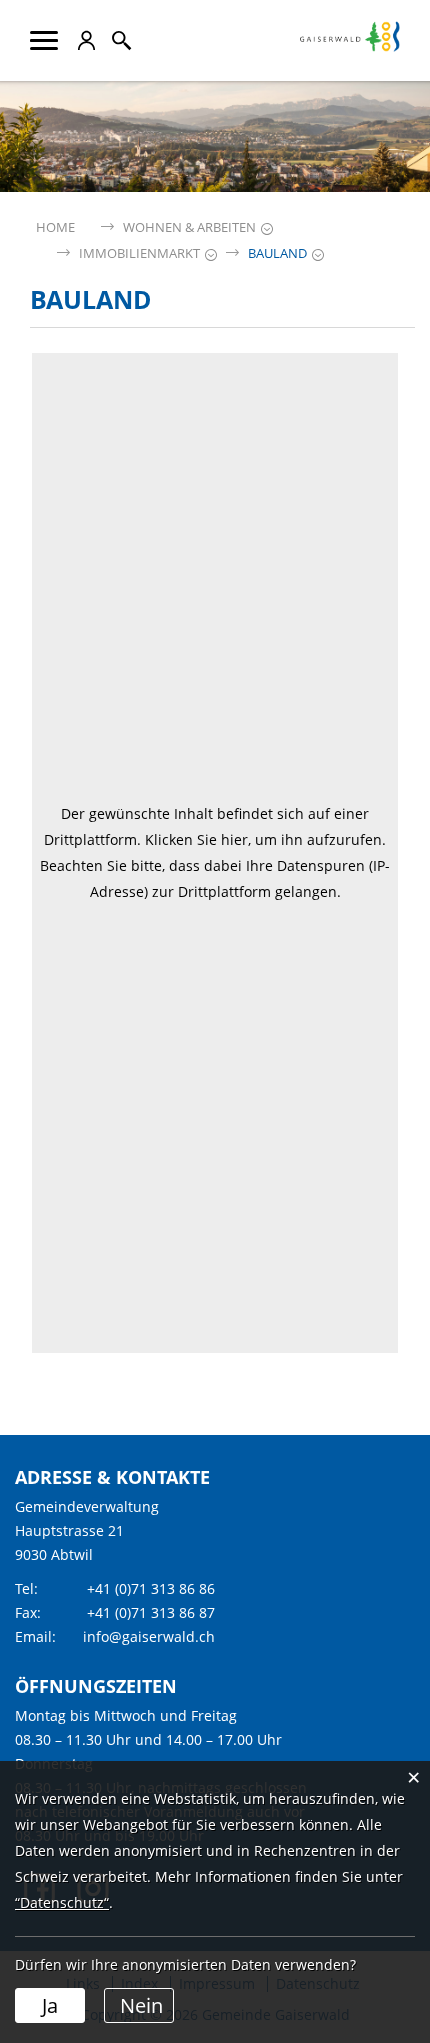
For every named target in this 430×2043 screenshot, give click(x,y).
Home (55, 227)
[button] (189, 227)
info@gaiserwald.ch (149, 1636)
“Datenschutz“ (62, 1902)
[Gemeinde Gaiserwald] (350, 46)
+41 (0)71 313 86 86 (151, 1588)
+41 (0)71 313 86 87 (151, 1612)
